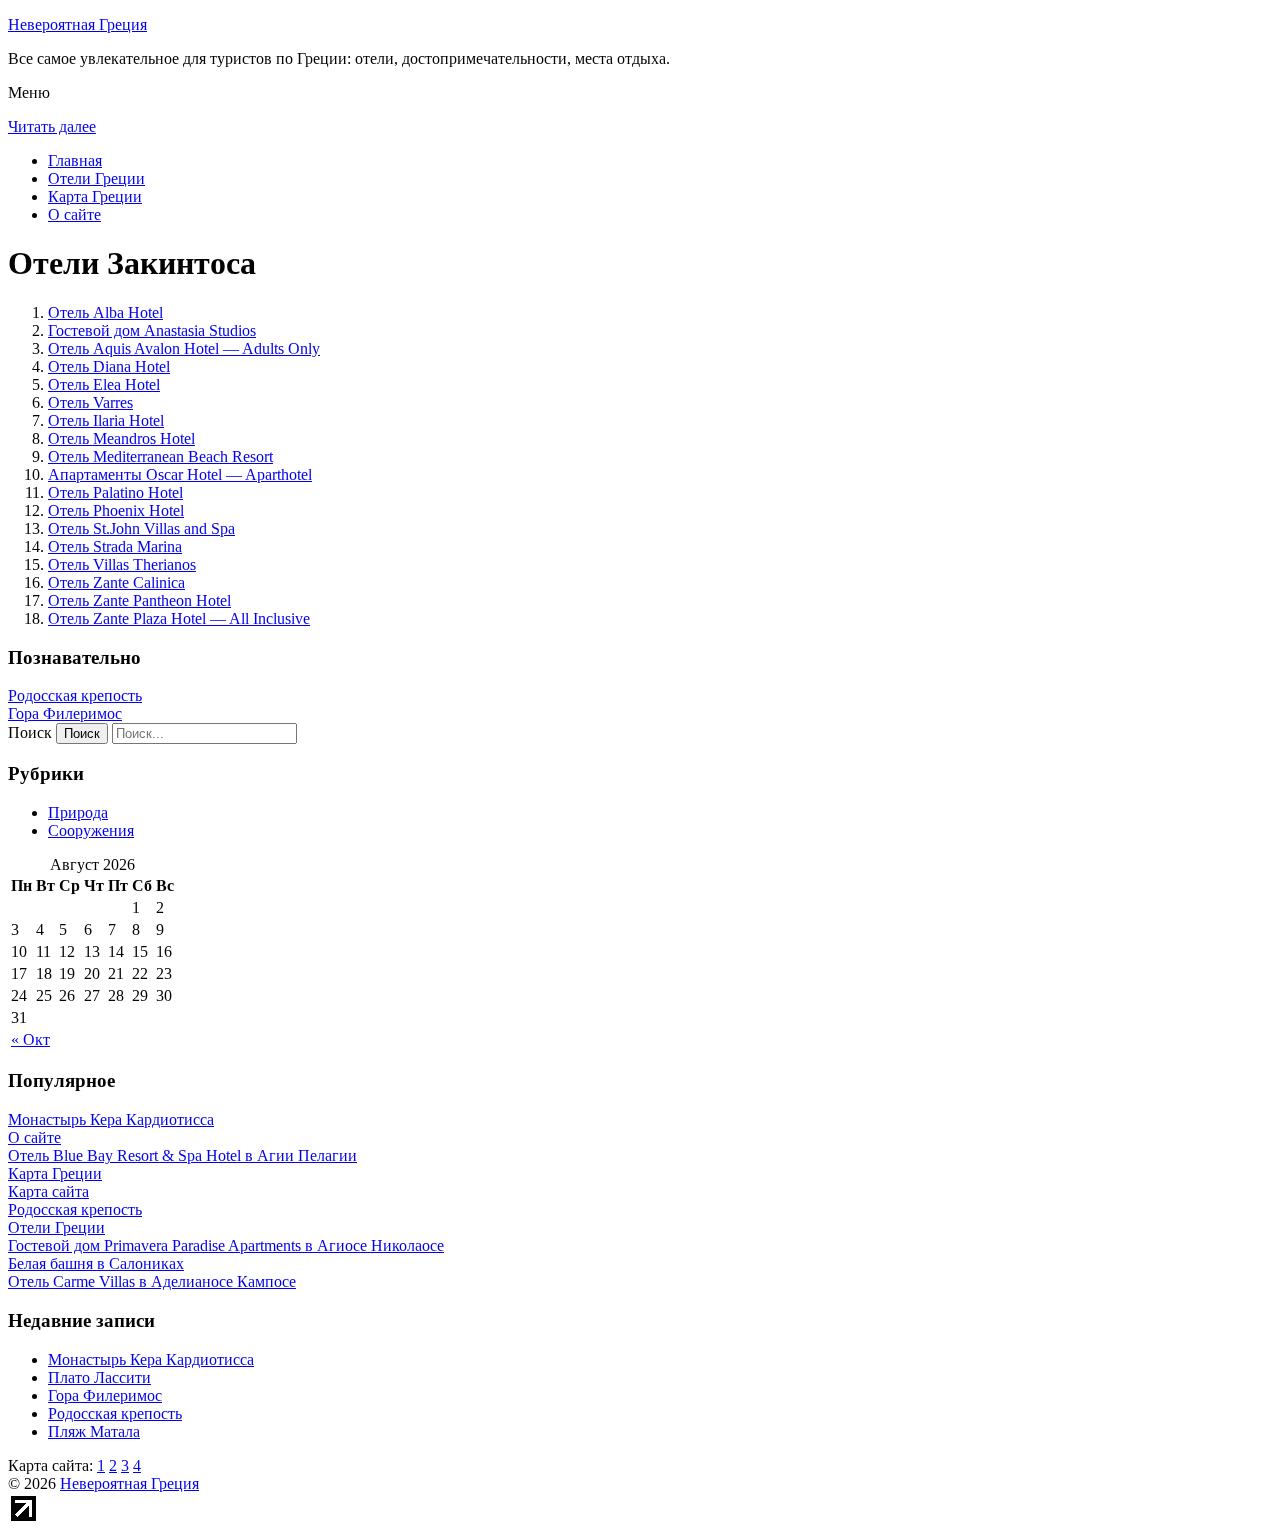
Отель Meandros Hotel (121, 438)
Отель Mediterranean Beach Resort (160, 456)
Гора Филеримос (65, 713)
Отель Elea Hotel (104, 384)
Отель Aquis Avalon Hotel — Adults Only (184, 348)
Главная (75, 160)
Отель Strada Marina (115, 546)
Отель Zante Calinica (116, 582)
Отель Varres (90, 402)
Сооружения (91, 830)
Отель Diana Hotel (109, 366)
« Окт (30, 1039)
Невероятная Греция (77, 24)
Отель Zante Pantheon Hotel (139, 600)
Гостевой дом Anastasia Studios (152, 330)
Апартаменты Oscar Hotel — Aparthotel (180, 474)
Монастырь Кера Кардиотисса (151, 1359)
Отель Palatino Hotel (115, 492)
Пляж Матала (94, 1431)
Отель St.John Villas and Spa (141, 528)
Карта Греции (95, 196)
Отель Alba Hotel (105, 312)
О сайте (74, 214)
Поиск (30, 732)
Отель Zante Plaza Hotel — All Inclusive (179, 618)
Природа (78, 812)
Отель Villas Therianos (122, 564)
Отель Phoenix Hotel (116, 510)
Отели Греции (96, 178)
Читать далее (52, 126)
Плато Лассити (99, 1377)
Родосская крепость (75, 695)
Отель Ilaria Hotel (106, 420)
